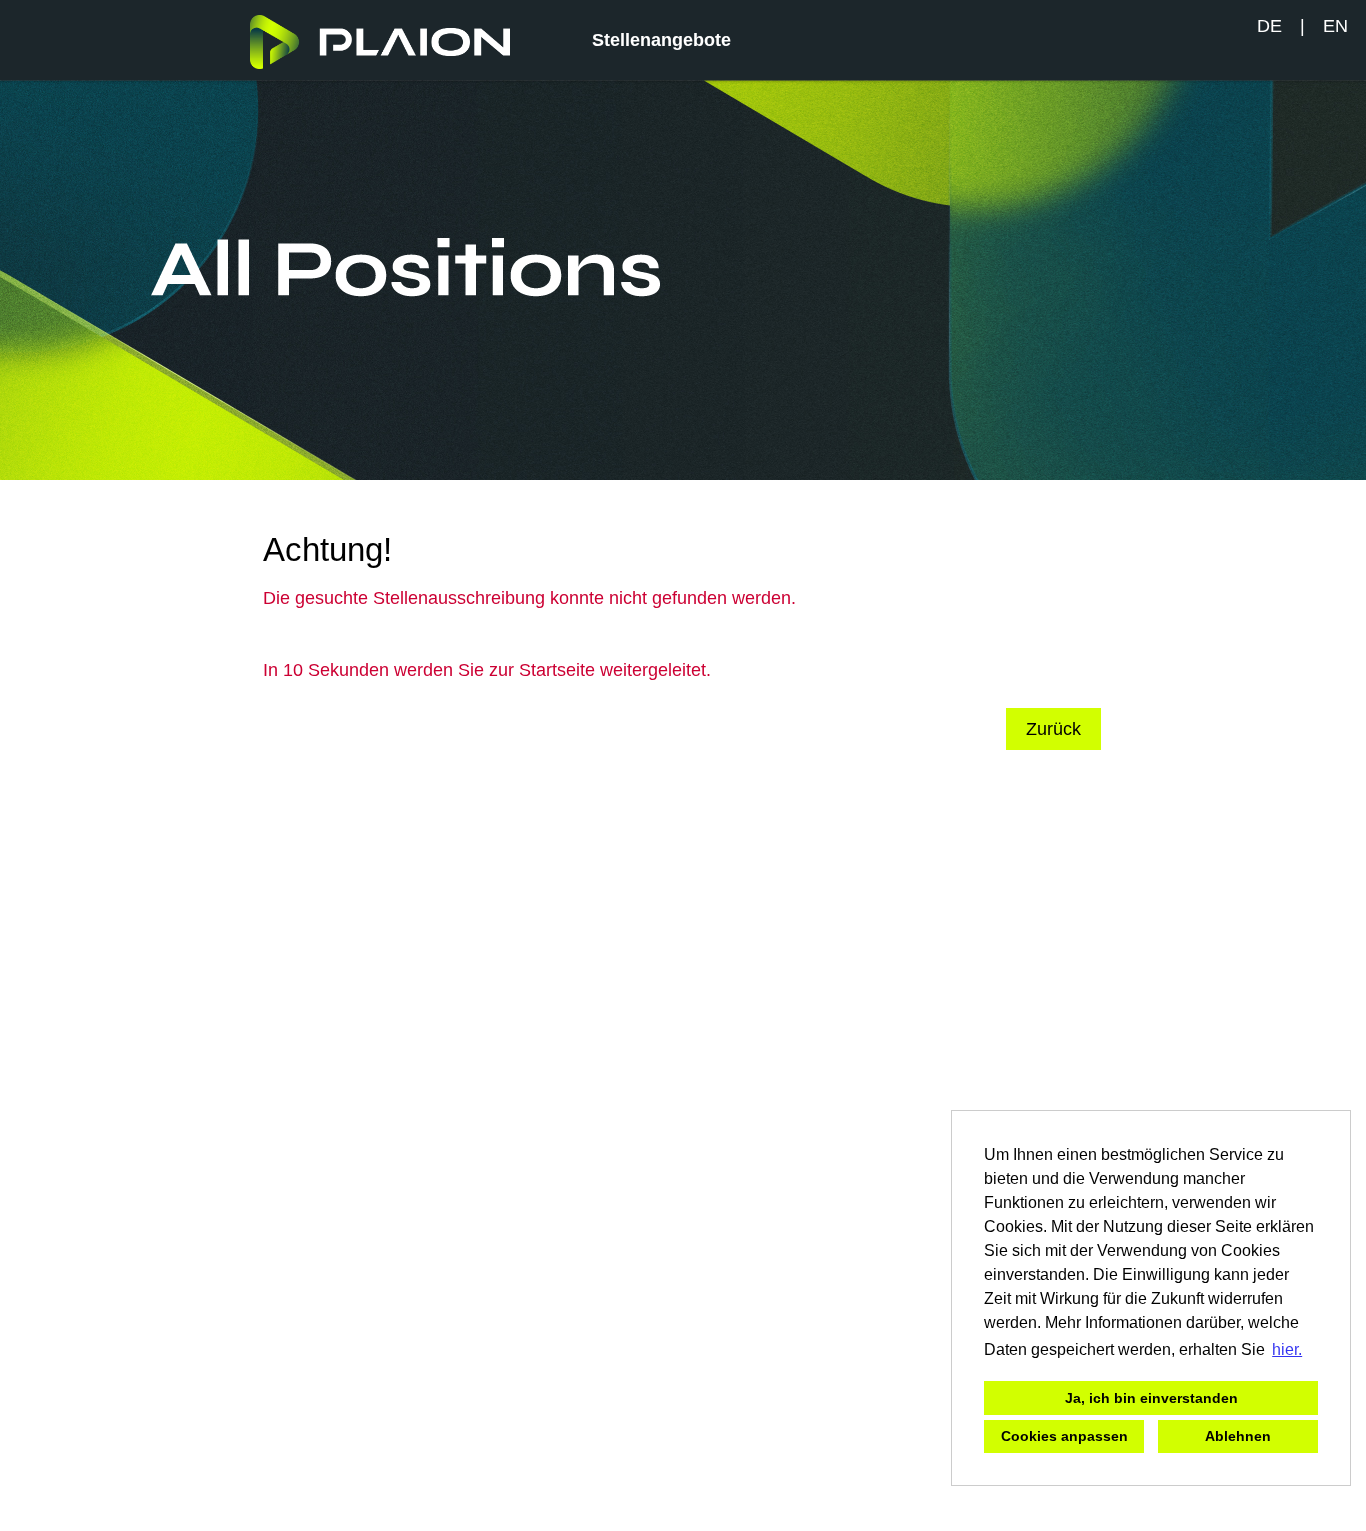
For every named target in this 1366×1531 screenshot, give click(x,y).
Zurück (1053, 729)
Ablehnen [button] (1238, 1436)
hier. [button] (1287, 1349)
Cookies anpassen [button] (1064, 1436)
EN (1335, 26)
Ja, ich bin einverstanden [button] (1151, 1398)
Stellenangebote (661, 40)
